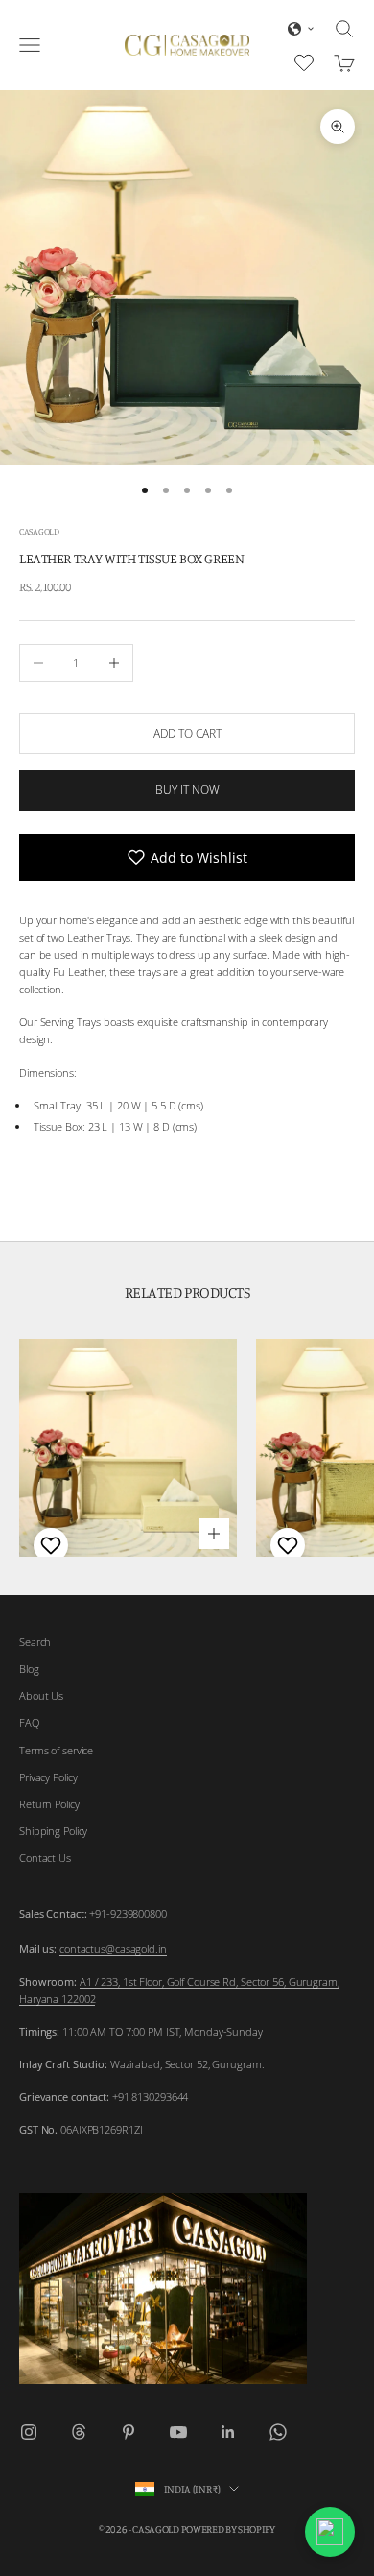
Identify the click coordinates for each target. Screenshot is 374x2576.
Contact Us (45, 1858)
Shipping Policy (53, 1831)
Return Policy (49, 1804)
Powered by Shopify (228, 2529)
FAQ (29, 1722)
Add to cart (187, 734)
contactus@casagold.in (113, 1949)
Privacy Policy (48, 1777)
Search (35, 1642)
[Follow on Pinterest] (129, 2432)
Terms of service (56, 1750)
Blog (29, 1669)
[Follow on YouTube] (178, 2432)
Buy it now (187, 789)
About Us (41, 1695)
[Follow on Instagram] (29, 2432)
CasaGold (39, 531)
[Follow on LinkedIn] (228, 2432)
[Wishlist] (306, 60)
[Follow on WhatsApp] (278, 2432)
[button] (301, 29)
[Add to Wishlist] (48, 1545)
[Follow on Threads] (79, 2432)
